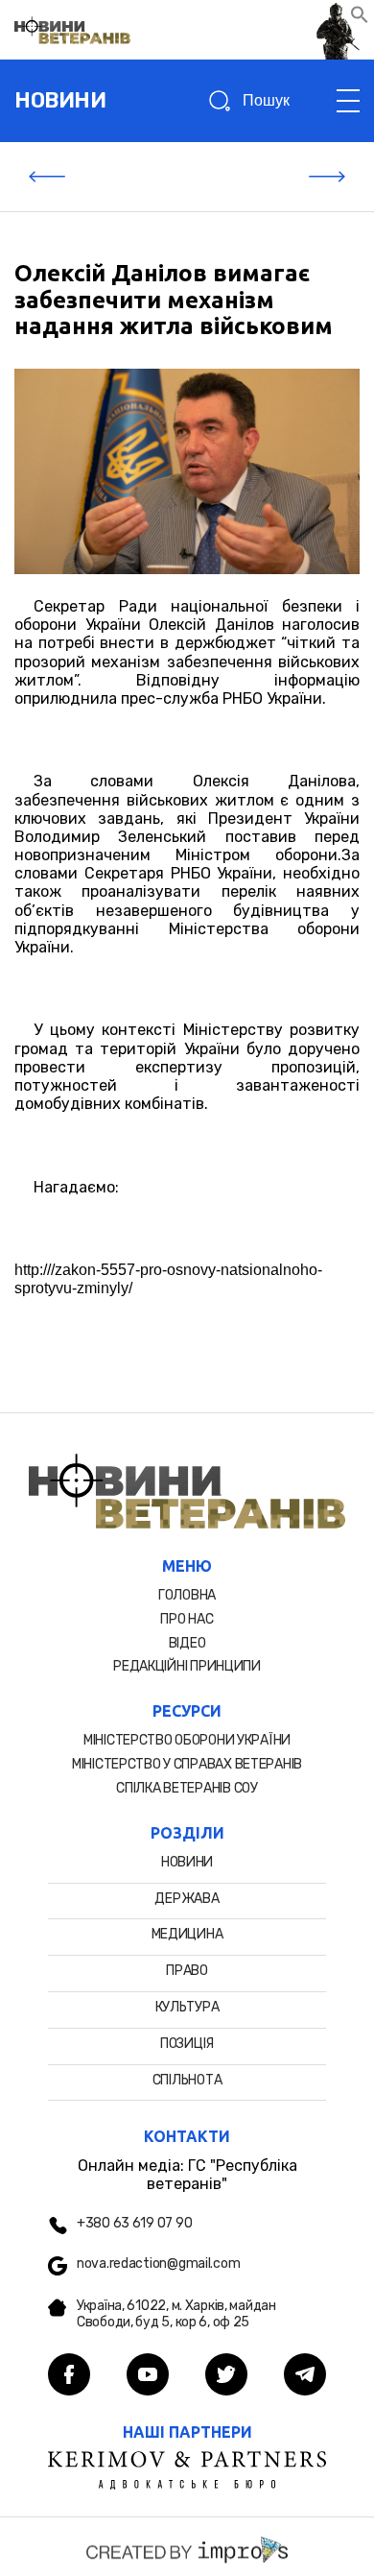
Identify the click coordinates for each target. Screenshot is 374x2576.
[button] (360, 19)
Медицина (187, 1934)
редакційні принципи (187, 1666)
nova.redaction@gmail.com (158, 2264)
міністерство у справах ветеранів (187, 1764)
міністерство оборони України (187, 1740)
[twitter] (226, 2376)
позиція (187, 2044)
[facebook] (69, 2376)
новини (60, 100)
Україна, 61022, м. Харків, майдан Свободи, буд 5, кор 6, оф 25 (176, 2314)
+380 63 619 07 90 (134, 2224)
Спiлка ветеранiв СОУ (187, 1788)
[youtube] (148, 2376)
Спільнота (187, 2080)
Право (187, 1971)
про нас (187, 1619)
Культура (187, 2007)
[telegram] (305, 2376)
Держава (187, 1899)
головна (187, 1595)
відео (187, 1643)
